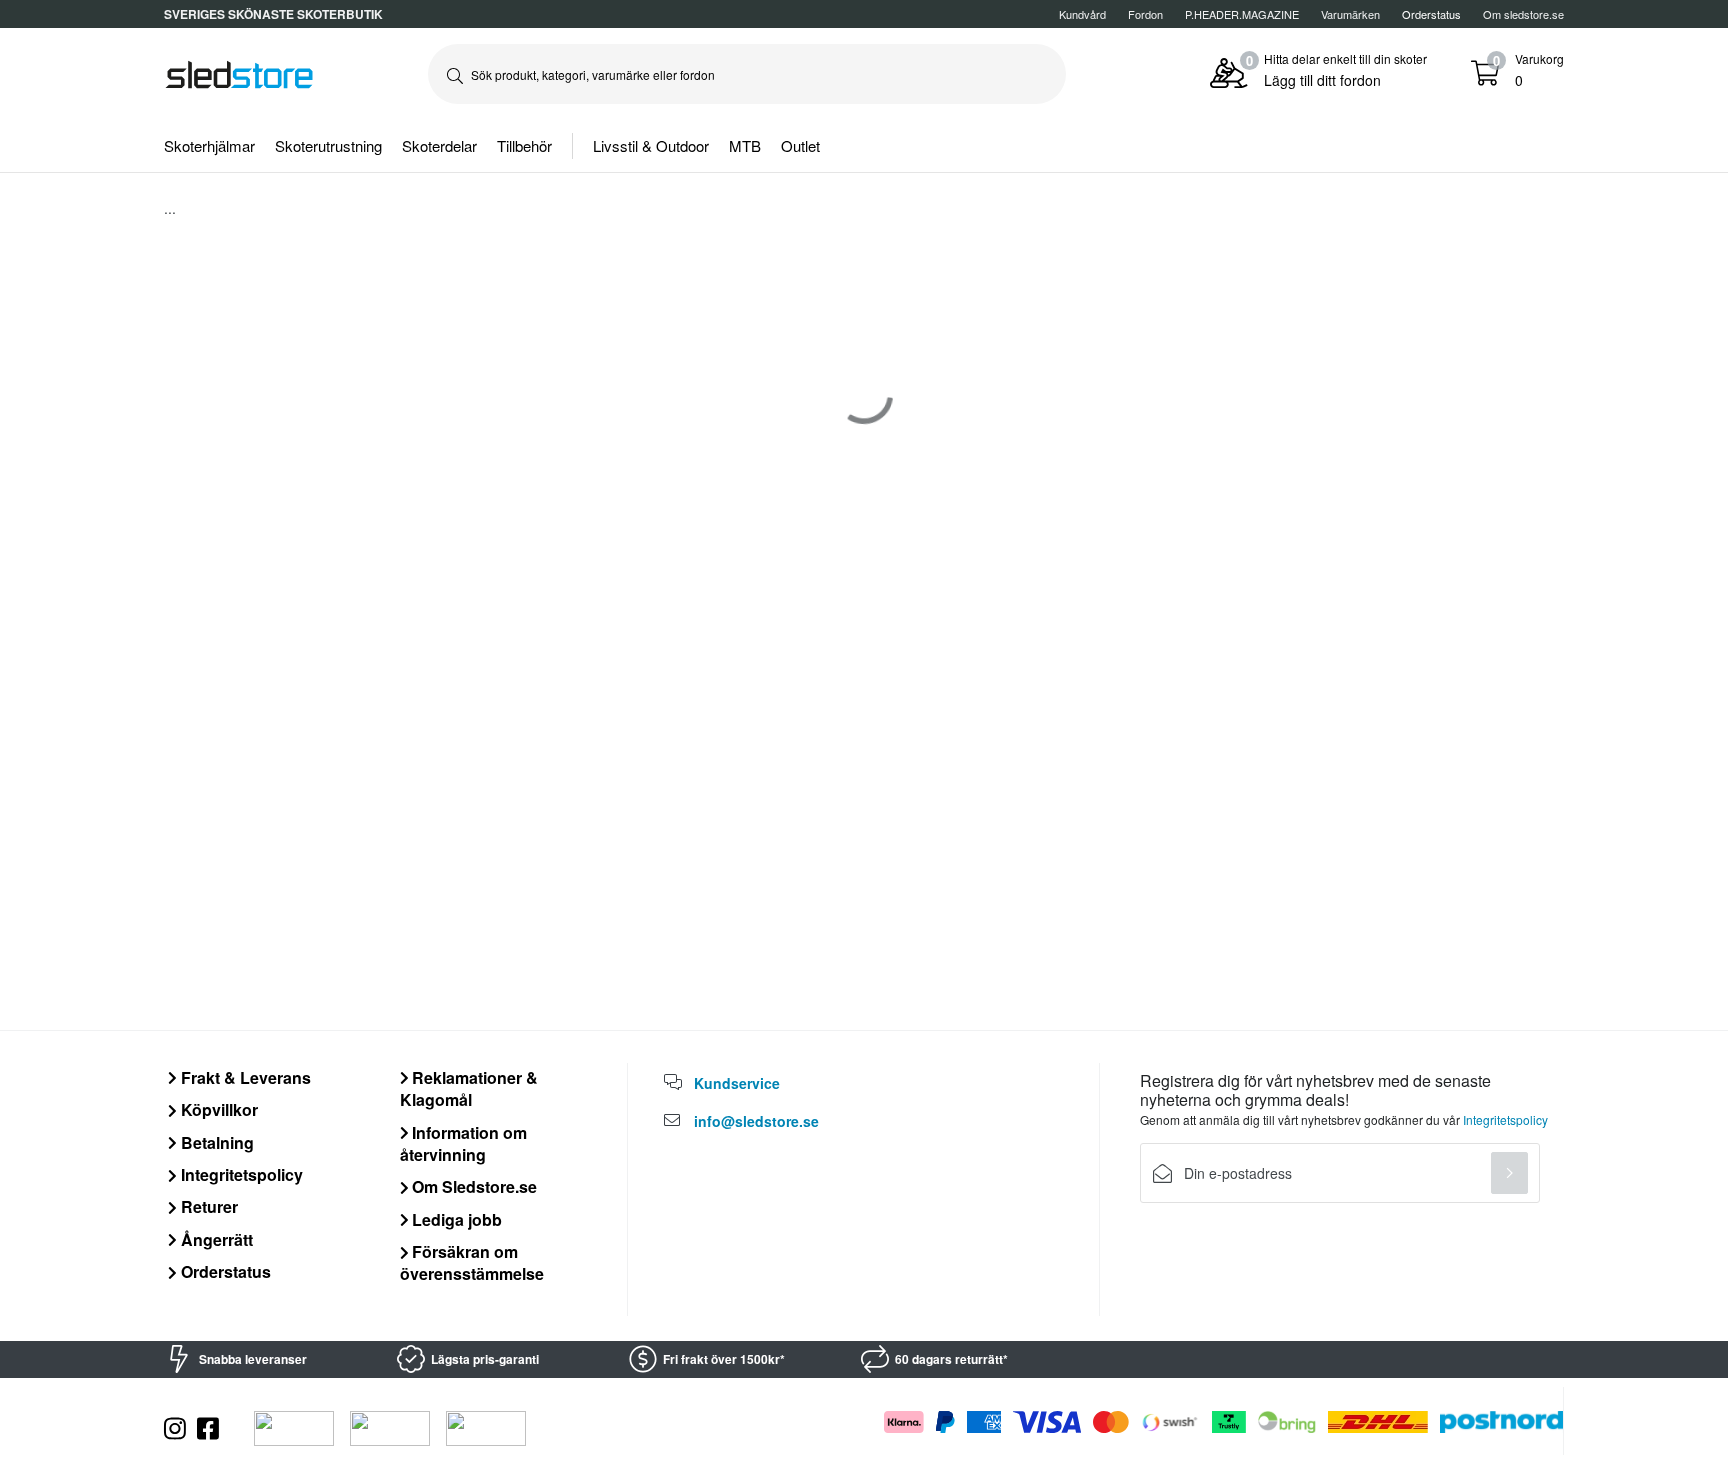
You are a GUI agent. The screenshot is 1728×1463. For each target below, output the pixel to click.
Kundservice (737, 1083)
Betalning (215, 1142)
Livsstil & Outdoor (651, 145)
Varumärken (1350, 14)
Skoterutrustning (328, 145)
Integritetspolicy (240, 1174)
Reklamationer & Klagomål (469, 1088)
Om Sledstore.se (472, 1186)
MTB (745, 145)
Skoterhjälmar (209, 145)
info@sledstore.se (756, 1121)
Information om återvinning (464, 1143)
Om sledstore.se (1523, 14)
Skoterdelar (439, 145)
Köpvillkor (217, 1109)
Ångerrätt (215, 1239)
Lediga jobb (455, 1219)
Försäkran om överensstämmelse (472, 1262)
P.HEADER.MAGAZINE (1242, 14)
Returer (207, 1206)
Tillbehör (524, 145)
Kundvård (1082, 14)
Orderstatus (224, 1271)
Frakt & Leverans (244, 1077)
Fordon (1145, 14)
